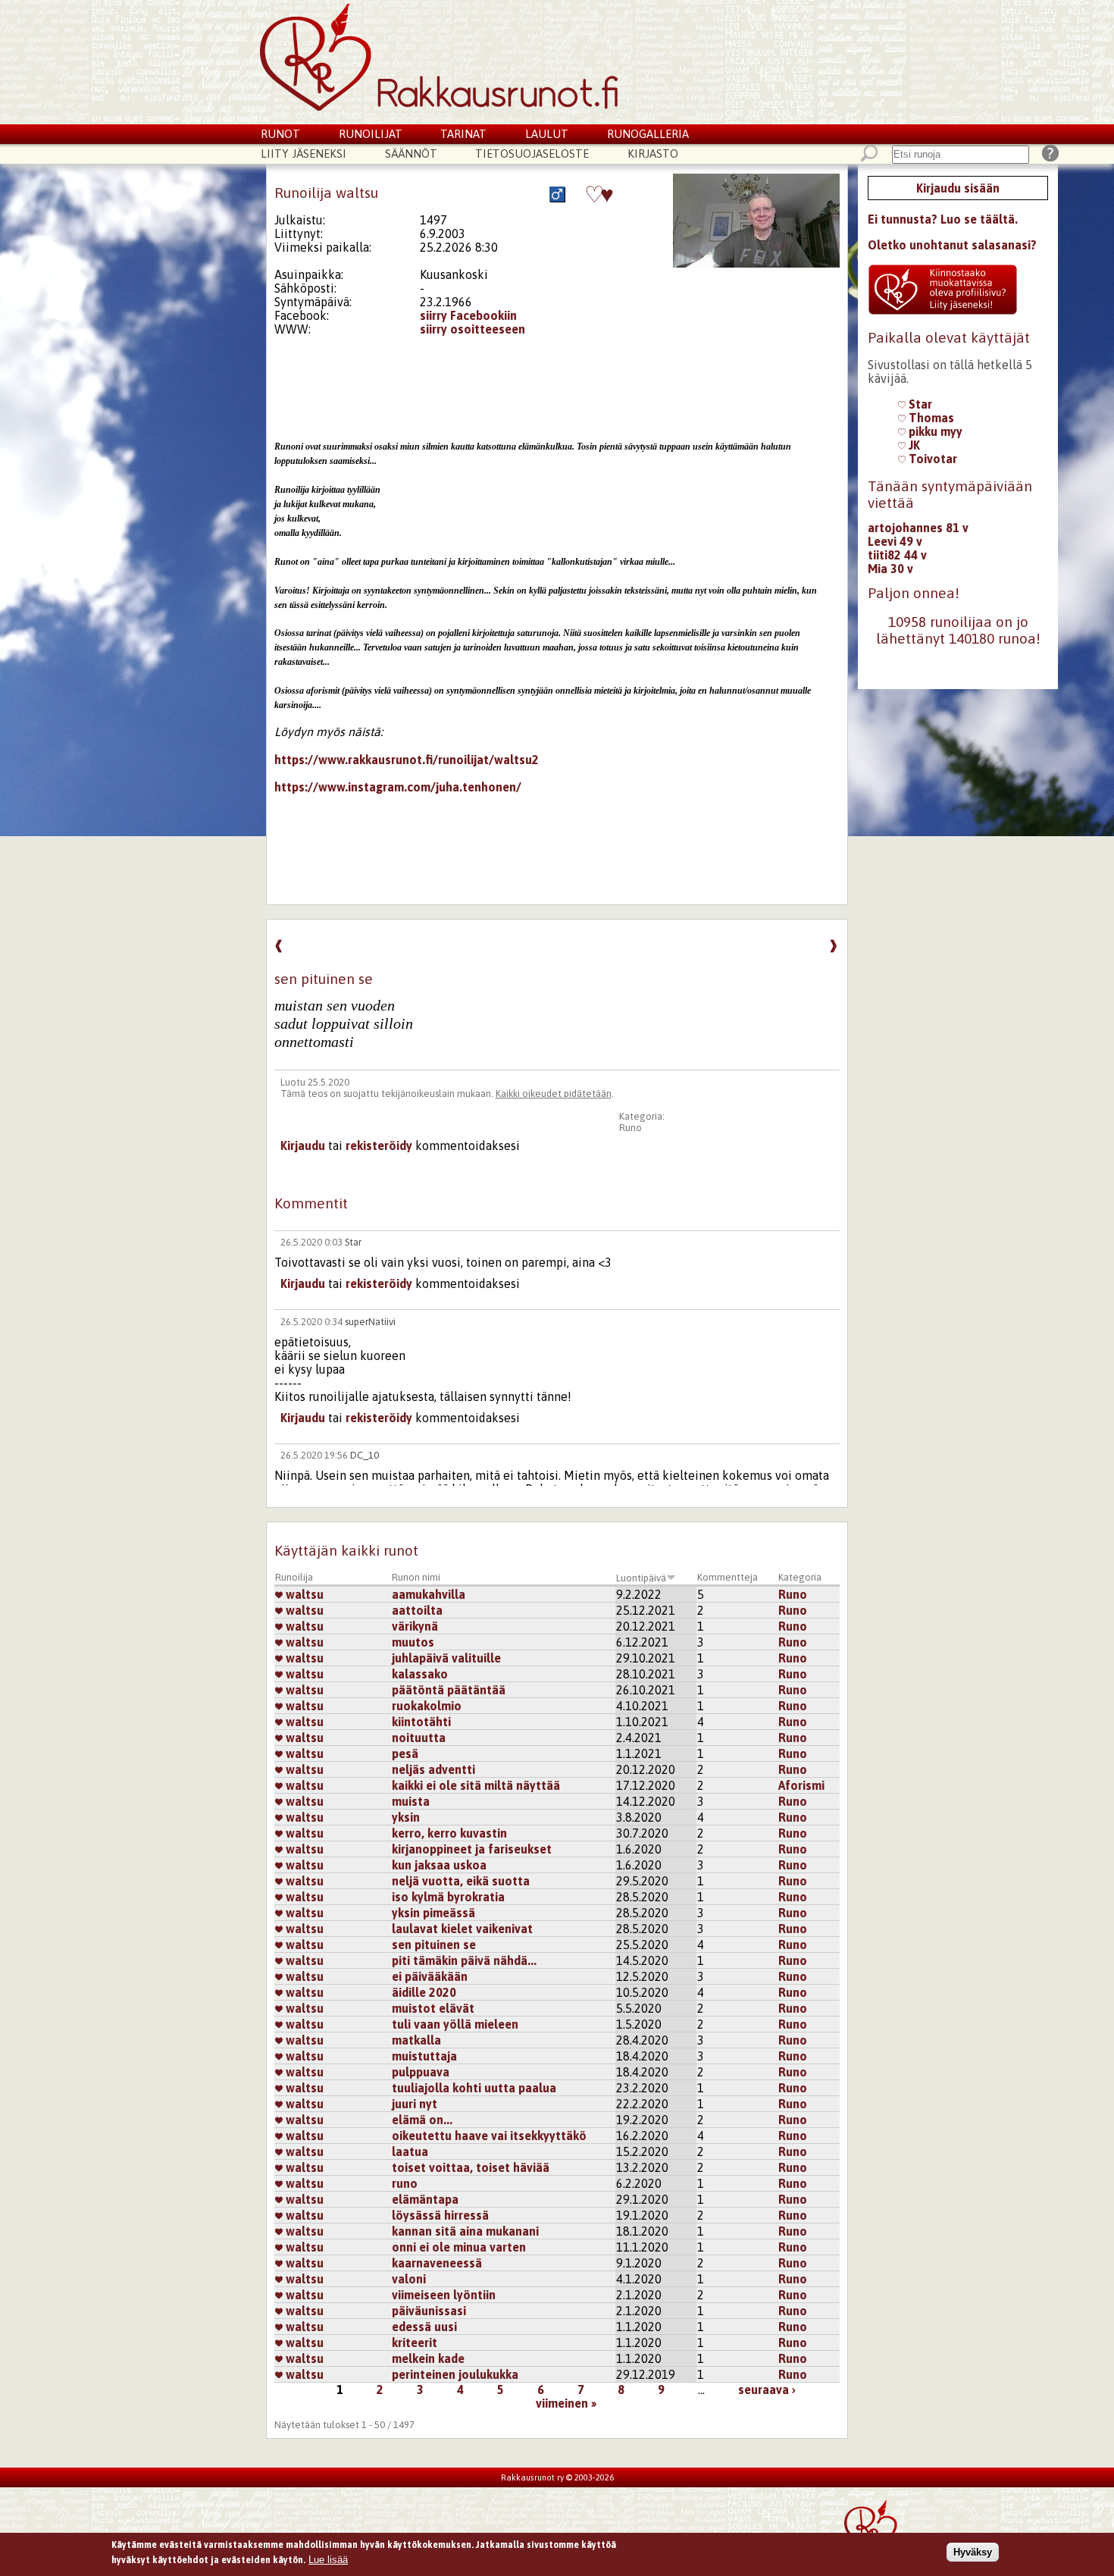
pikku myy (934, 431)
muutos (413, 1642)
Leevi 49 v (895, 541)
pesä (405, 1753)
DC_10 (365, 1455)
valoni (409, 2279)
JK (913, 445)
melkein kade (428, 2358)
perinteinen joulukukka (455, 2374)
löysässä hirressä (440, 2215)
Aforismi (801, 1785)
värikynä (415, 1626)
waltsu (303, 1594)
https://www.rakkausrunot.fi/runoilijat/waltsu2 (407, 760)
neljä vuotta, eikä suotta (461, 1881)
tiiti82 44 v (897, 555)
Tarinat (463, 134)
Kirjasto (653, 154)
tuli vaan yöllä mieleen (455, 2024)
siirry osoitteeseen (473, 329)
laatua (410, 2151)
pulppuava (421, 2072)
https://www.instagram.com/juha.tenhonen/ (398, 787)
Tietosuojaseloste (532, 154)
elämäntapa (425, 2199)
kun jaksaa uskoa (439, 1865)
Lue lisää (328, 2559)
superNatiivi (370, 1322)
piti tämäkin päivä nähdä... (464, 1960)
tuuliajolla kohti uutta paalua (474, 2088)
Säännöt (411, 154)
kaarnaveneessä (437, 2263)
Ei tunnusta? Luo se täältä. (943, 219)
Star (353, 1242)
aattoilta (417, 1610)
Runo (631, 1128)
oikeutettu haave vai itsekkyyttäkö (489, 2136)
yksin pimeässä (433, 1913)
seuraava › (767, 2390)
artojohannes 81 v (918, 528)
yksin (406, 1817)
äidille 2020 (424, 1992)
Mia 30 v (890, 569)
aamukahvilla (429, 1594)
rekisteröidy (379, 1145)
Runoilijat (371, 134)
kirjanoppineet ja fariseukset (472, 1849)
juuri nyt (415, 2104)
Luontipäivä (641, 1578)
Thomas (930, 418)
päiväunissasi (429, 2311)
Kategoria (800, 1577)
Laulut (547, 134)
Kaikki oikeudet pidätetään (554, 1094)
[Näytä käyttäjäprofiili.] (756, 263)
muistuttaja (424, 2056)
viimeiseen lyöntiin (444, 2295)
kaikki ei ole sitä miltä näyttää (476, 1785)
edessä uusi (424, 2327)
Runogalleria (648, 134)
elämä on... (422, 2120)
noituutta (419, 1738)
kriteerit (415, 2343)
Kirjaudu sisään (958, 188)
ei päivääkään (430, 1976)
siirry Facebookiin (468, 315)
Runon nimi (416, 1577)
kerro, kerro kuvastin (449, 1833)
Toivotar (931, 459)
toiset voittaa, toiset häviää (471, 2167)
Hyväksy (973, 2552)
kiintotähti (421, 1722)
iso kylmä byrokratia (448, 1897)
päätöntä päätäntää (449, 1690)
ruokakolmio (427, 1706)
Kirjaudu (303, 1145)
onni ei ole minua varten (459, 2247)
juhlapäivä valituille (446, 1658)
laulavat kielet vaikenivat (462, 1929)
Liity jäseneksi (304, 154)
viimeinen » (566, 2403)
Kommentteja (728, 1577)
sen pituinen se (434, 1945)
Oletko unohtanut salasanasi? (952, 245)
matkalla (416, 2040)
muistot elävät (433, 2008)
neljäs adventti (433, 1769)
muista (411, 1801)
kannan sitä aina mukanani (465, 2231)
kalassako (420, 1674)
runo (405, 2183)
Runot (280, 134)
